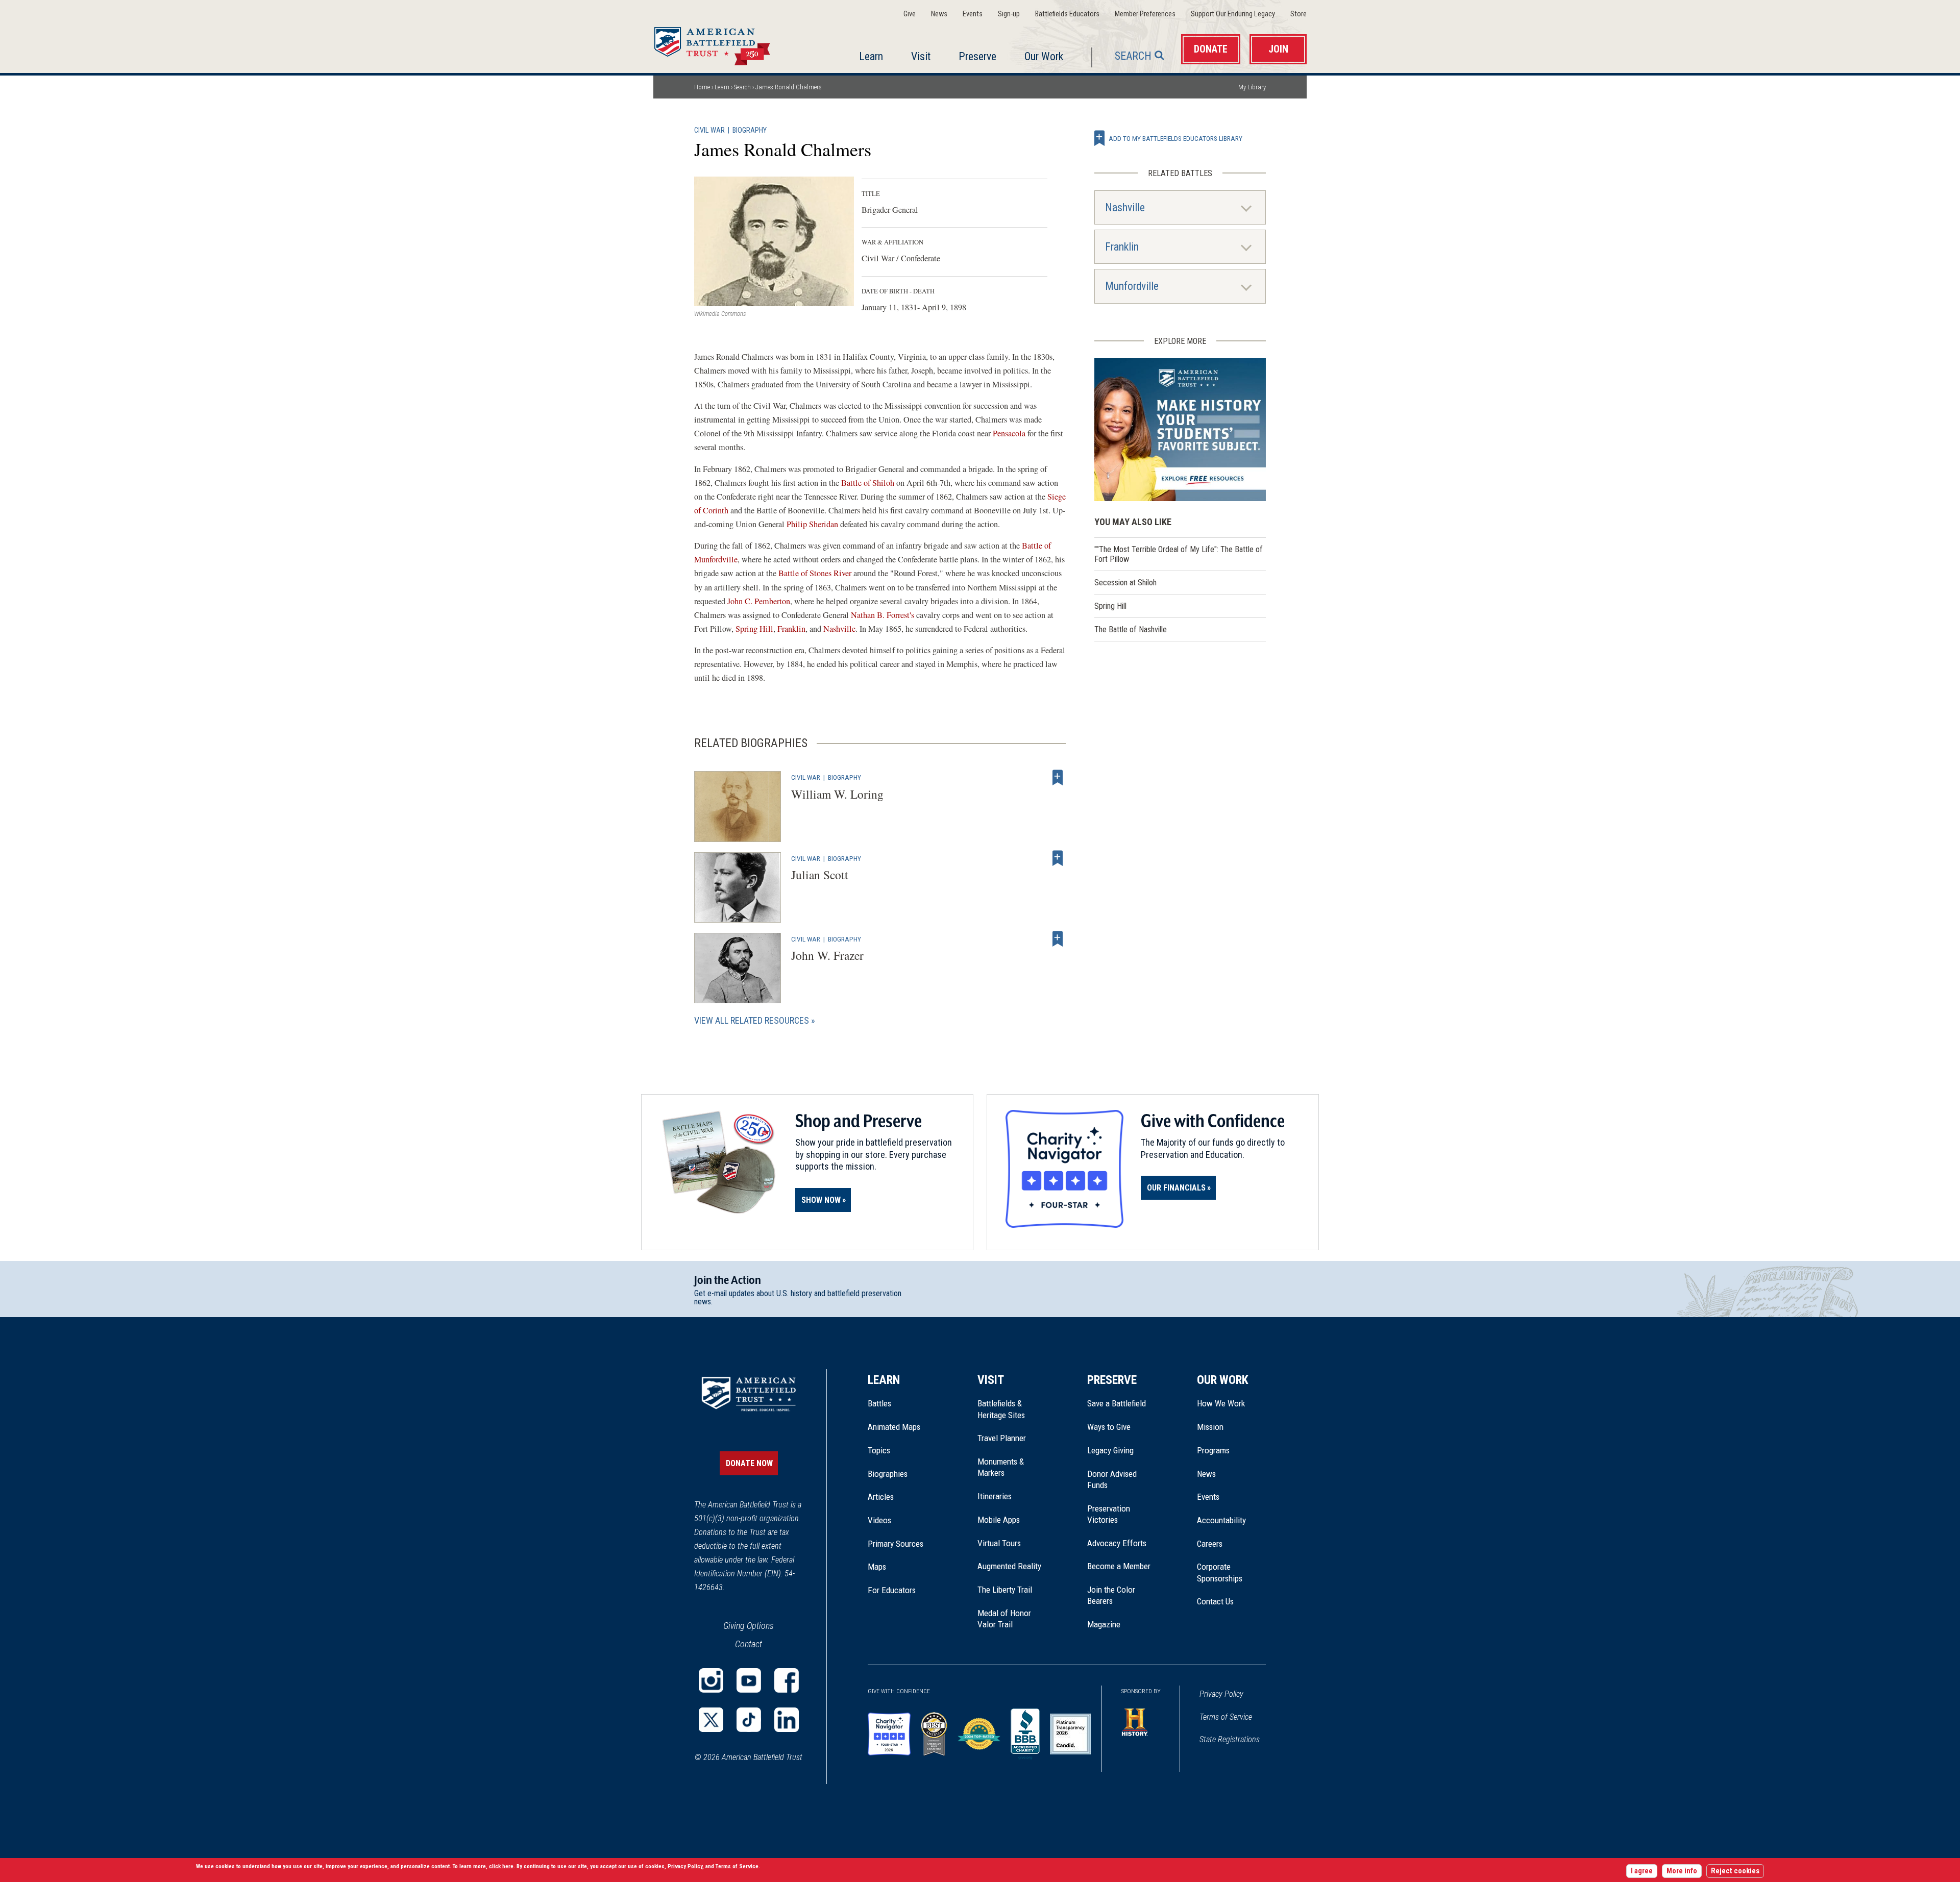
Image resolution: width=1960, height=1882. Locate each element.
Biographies (888, 1474)
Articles (881, 1497)
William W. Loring (837, 794)
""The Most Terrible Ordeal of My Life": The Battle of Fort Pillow (1179, 554)
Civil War (709, 130)
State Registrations (1230, 1739)
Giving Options (749, 1626)
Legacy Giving (1122, 1450)
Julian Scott (820, 875)
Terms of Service (1226, 1717)
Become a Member (1119, 1566)
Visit (921, 56)
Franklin (791, 629)
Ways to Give (1109, 1427)
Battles (879, 1403)
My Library (1252, 87)
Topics (879, 1450)
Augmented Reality (1009, 1566)
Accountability (1221, 1520)
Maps (877, 1567)
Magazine (1104, 1624)
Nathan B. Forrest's (883, 615)
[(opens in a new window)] (711, 1680)
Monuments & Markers (1001, 1467)
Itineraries (995, 1496)
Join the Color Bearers (1111, 1595)
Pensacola (1008, 433)
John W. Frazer (827, 955)
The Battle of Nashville (1131, 629)
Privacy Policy (1221, 1694)
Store (1298, 14)
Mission (1210, 1427)
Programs (1213, 1450)
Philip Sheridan (812, 524)
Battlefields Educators (1067, 14)
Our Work (1044, 56)
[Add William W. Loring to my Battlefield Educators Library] (1058, 777)
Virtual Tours (999, 1543)
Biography (750, 130)
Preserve (977, 56)
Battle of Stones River (815, 573)
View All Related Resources (752, 1020)
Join (1278, 49)
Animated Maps (894, 1427)
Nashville (839, 629)
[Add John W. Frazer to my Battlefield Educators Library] (1058, 939)
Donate (1211, 49)
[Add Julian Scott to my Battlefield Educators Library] (1058, 858)
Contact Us (1215, 1601)
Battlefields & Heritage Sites (1001, 1409)
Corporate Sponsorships (1220, 1572)
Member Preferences (1145, 14)
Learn (871, 56)
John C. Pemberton (759, 601)
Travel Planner (1002, 1438)
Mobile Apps (999, 1520)
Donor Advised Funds (1112, 1479)
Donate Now (749, 1463)
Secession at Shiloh (1125, 583)
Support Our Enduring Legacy (1233, 14)
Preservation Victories (1109, 1514)
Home (724, 43)
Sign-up (1009, 14)
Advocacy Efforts (1117, 1543)
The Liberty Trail (1012, 1590)
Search (1133, 56)
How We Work (1221, 1403)
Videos (879, 1520)
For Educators (892, 1590)
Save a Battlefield (1117, 1403)
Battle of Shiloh (868, 483)
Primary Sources (896, 1544)
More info (1682, 1871)
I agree (1642, 1871)
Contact (749, 1644)
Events (973, 14)
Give (910, 14)
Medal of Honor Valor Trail (1010, 1619)
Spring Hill (754, 629)
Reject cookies (1735, 1871)
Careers (1210, 1544)
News (939, 14)
